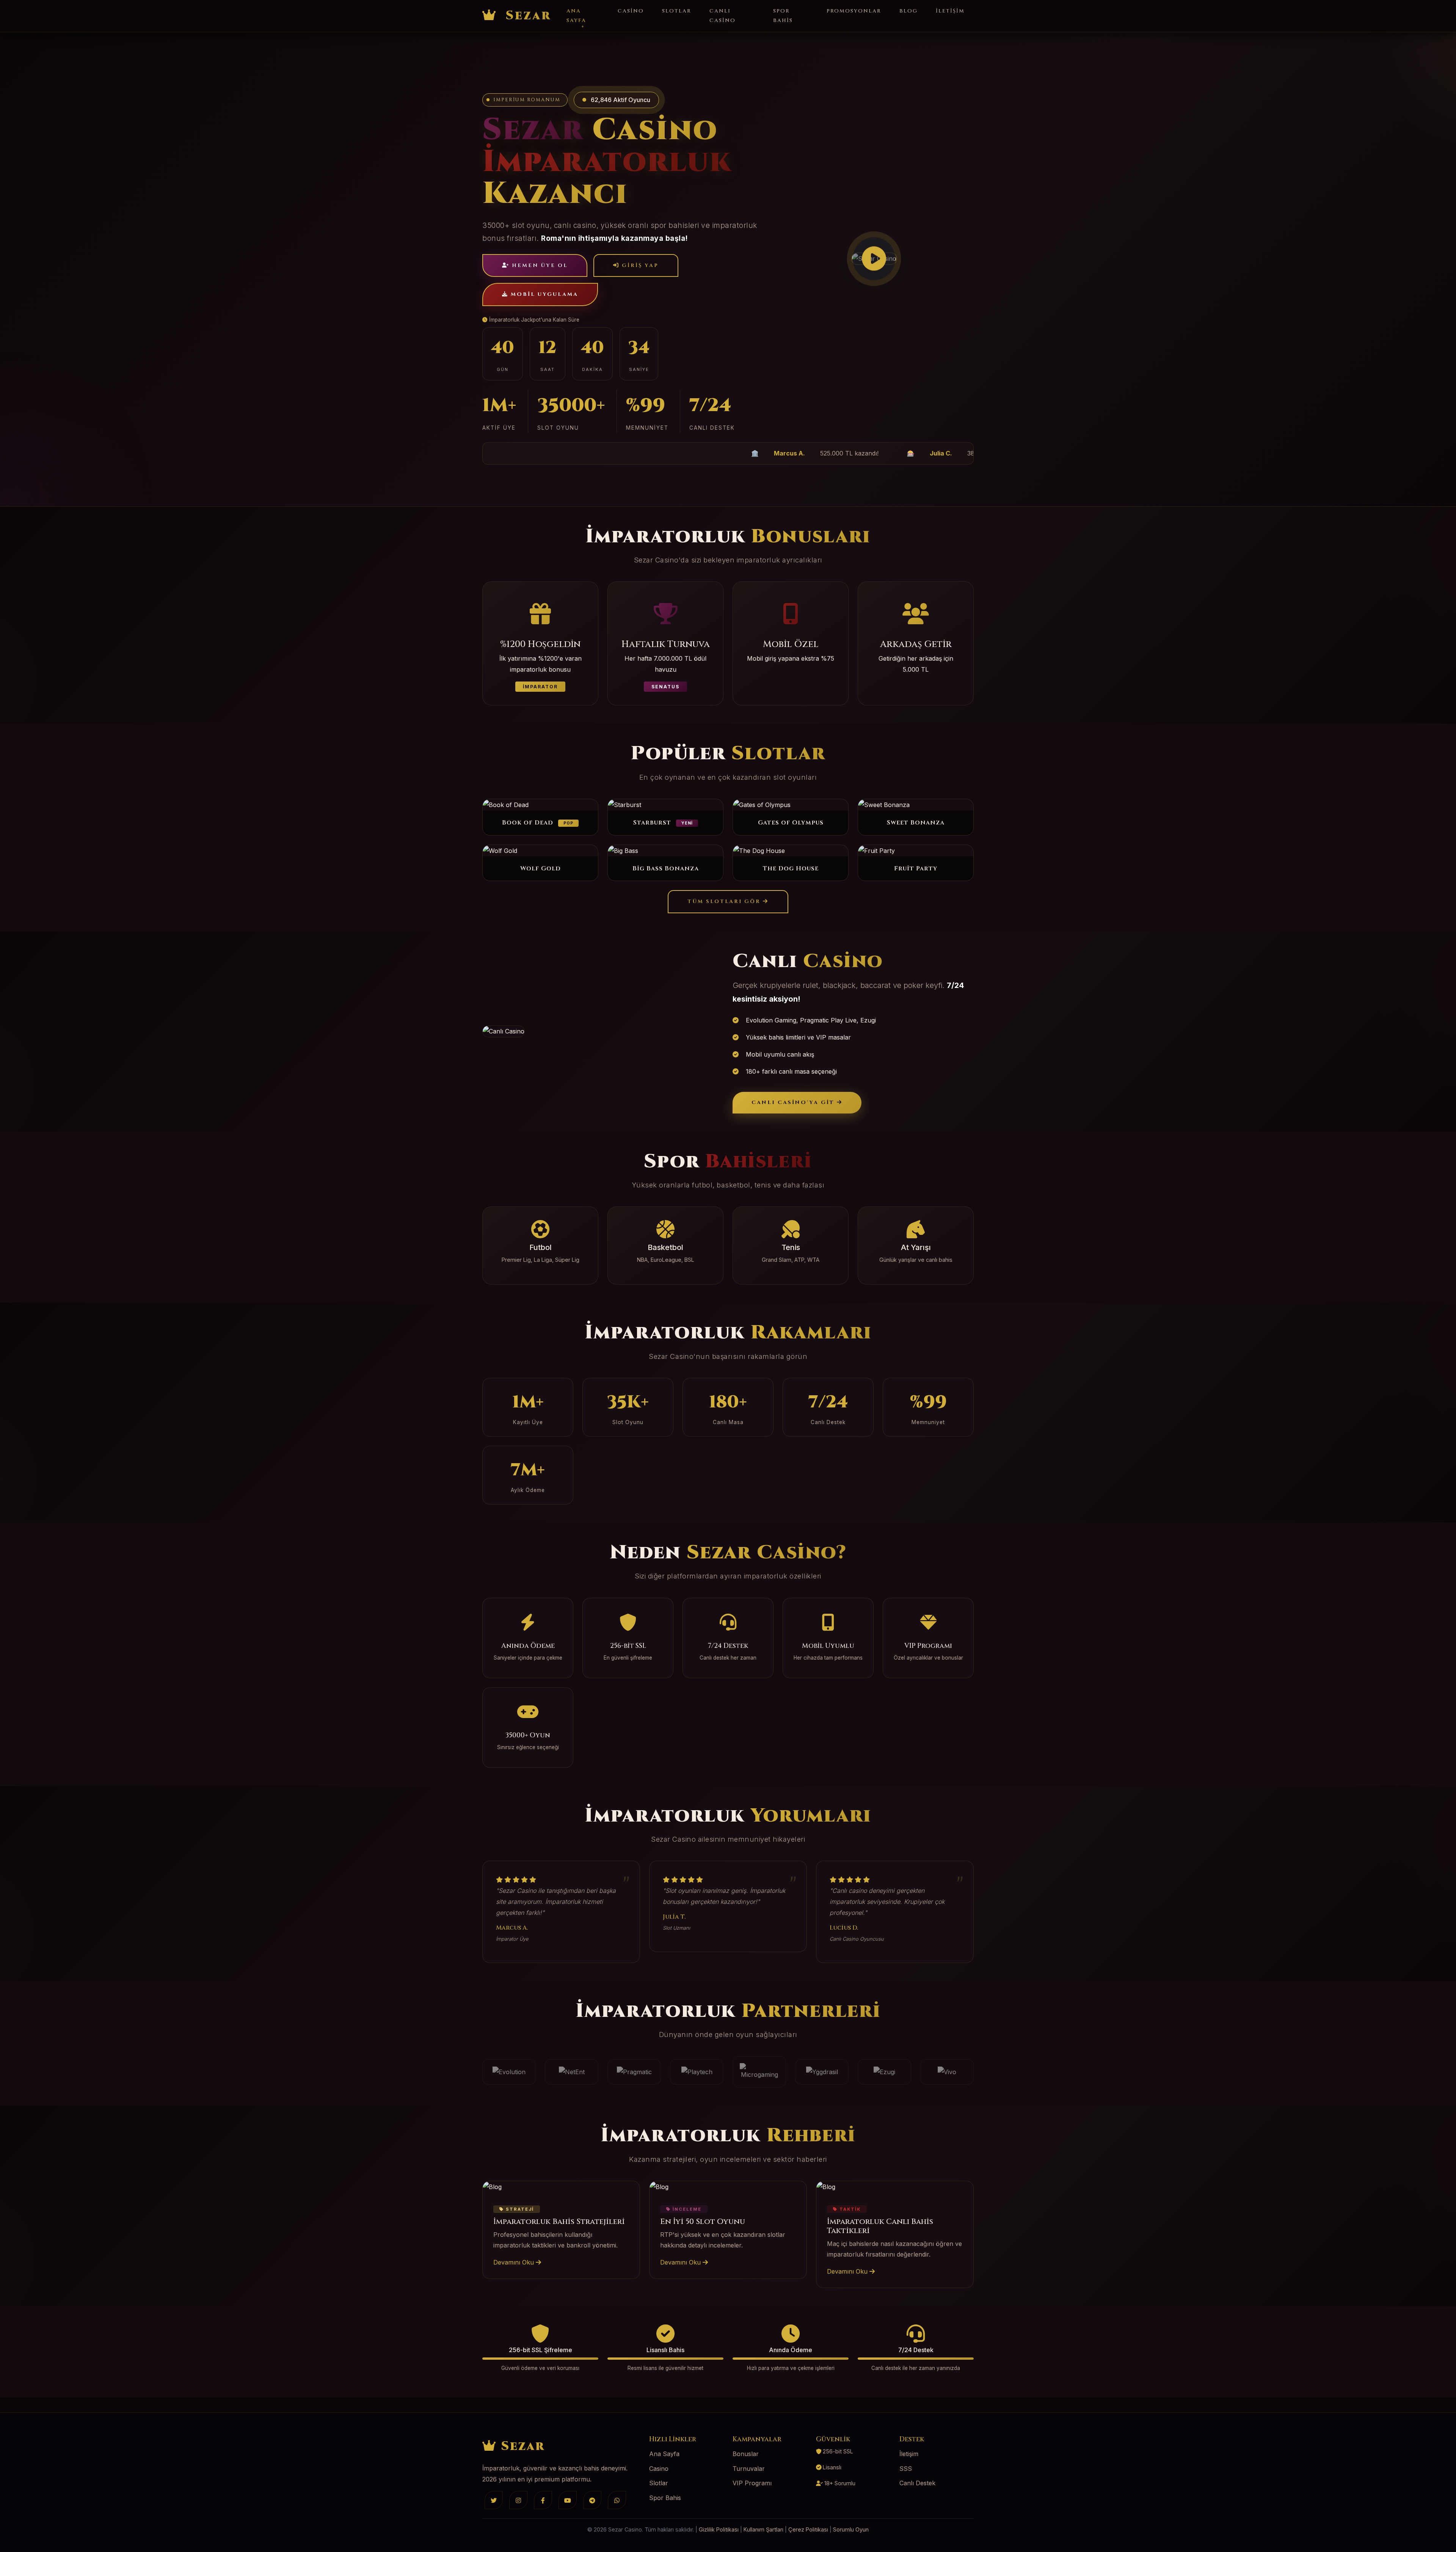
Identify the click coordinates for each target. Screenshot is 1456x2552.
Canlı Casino (723, 16)
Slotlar (677, 11)
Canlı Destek (917, 2483)
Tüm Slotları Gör (725, 901)
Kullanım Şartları (763, 2529)
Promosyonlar (854, 11)
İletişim (950, 11)
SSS (906, 2469)
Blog (908, 11)
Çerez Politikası (808, 2529)
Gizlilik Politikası (719, 2529)
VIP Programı (752, 2483)
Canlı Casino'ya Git (794, 1102)
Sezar (526, 16)
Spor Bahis (783, 16)
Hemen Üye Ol (539, 265)
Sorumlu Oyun (851, 2529)
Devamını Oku (515, 2262)
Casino (631, 11)
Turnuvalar (749, 2469)
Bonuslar (746, 2454)
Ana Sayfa (576, 16)
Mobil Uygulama (543, 294)
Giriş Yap (639, 265)
